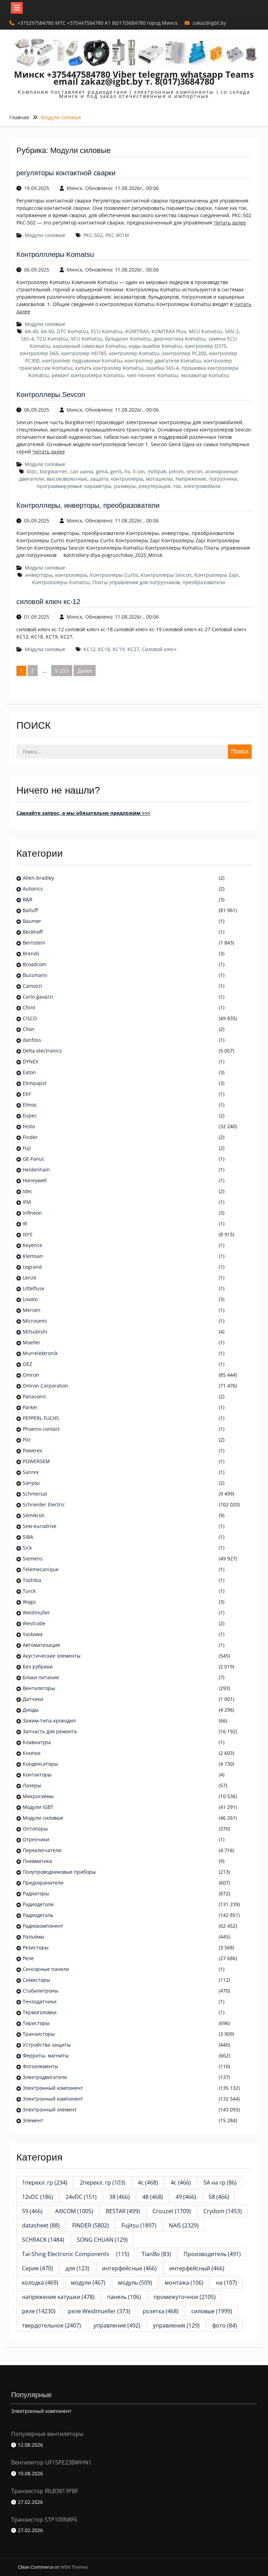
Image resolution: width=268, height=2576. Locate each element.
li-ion (139, 471)
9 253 (62, 671)
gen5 (116, 471)
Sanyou (31, 1483)
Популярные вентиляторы (47, 2434)
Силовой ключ (159, 649)
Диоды (31, 1710)
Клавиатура (37, 1742)
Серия (38, 2268)
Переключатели (42, 1850)
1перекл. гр (45, 2183)
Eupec (30, 1115)
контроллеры (127, 479)
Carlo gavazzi (38, 997)
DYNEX (31, 1061)
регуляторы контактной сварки (66, 173)
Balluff (30, 910)
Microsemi (35, 1321)
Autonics (33, 889)
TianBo (156, 2254)
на (226, 2283)
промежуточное (185, 2297)
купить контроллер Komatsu (109, 368)
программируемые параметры (74, 486)
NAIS (184, 2225)
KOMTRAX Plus (169, 331)
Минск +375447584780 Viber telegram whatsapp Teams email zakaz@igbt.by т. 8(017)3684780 (134, 78)
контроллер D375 (206, 346)
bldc (32, 471)
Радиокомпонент (43, 1926)
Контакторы (37, 1775)
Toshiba (32, 1580)
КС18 (104, 649)
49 (186, 2197)
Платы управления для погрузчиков (136, 582)
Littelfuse (33, 1288)
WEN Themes (74, 2567)
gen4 (102, 471)
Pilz (27, 1440)
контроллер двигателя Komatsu (163, 361)
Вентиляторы (39, 1688)
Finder (30, 1137)
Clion (29, 1029)
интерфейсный (197, 2268)
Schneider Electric (44, 1504)
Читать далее (230, 223)
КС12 (89, 649)
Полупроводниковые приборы (59, 1872)
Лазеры (32, 1785)
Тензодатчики (40, 2001)
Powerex (32, 1450)
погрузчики (223, 479)
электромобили (202, 486)
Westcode (34, 1623)
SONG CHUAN (102, 2240)
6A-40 (31, 331)
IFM (27, 1202)
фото (225, 2325)
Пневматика (37, 1861)
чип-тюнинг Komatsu (152, 375)
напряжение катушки (58, 2297)
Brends (31, 953)
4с (181, 2183)
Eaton (29, 1072)
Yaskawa (33, 1634)
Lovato (30, 1299)
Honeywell (35, 1180)
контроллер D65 (39, 353)
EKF (27, 1094)
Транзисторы (39, 2034)
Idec (28, 1191)
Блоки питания (41, 1677)
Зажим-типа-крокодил (49, 1721)
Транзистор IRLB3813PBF (45, 2491)
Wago (29, 1602)
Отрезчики (36, 1839)
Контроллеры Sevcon (51, 395)
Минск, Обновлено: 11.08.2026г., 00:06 (113, 188)
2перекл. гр (103, 2183)
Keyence (33, 1245)
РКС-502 (93, 235)
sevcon (194, 471)
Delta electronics (42, 1051)
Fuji (27, 1148)
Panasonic (35, 1396)
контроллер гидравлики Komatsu (82, 361)
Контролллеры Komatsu (55, 254)
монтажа (184, 2283)
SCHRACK (43, 2240)
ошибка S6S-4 (162, 368)
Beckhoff (33, 932)
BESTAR (123, 2211)
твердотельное (51, 2325)
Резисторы (36, 1947)
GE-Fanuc (34, 1159)
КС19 (119, 649)
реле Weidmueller (99, 2311)
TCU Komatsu (52, 339)
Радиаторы (36, 1893)
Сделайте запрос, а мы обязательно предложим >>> (83, 813)
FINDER (91, 2225)
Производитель (212, 2254)
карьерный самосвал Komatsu (90, 346)
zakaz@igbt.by (209, 23)
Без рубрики (38, 1667)
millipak (157, 471)
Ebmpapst (35, 1083)
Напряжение (191, 479)
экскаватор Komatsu (205, 375)
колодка (40, 2283)
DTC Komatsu (73, 331)
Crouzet (172, 2211)
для (77, 2268)
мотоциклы (159, 479)
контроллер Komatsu (134, 353)
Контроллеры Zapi (217, 575)
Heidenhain (37, 1169)
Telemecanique (41, 1569)
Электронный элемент (50, 2109)
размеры (125, 486)
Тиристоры (36, 2023)
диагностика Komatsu (180, 339)
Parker (30, 1407)
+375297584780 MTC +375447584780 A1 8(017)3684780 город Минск (98, 23)
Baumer (32, 921)
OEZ (27, 1364)
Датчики (33, 1699)
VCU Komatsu (87, 339)
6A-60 (47, 331)
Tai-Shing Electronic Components (76, 2254)
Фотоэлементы (40, 2066)
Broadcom (35, 964)
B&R (28, 899)
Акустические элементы (52, 1656)
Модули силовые (45, 235)
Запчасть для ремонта (50, 1731)
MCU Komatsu (205, 331)
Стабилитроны (40, 1991)
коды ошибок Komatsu (155, 346)
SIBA (28, 1537)
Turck (29, 1591)
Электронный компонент (53, 2088)
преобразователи (204, 582)
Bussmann (35, 975)
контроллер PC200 (184, 353)
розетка (161, 2311)
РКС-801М (117, 235)
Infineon (32, 1213)
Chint (29, 1007)
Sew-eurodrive (40, 1526)
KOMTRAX (137, 331)
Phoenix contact (41, 1429)
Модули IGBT (38, 1807)
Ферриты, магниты (46, 2055)
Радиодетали (38, 1904)
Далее (85, 671)
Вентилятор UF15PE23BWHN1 (51, 2462)
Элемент (33, 2120)
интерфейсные (129, 2268)
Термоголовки (40, 2012)
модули (88, 2283)
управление (117, 2325)
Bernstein (34, 943)
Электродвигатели (45, 2077)
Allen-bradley (38, 878)
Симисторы (36, 1980)
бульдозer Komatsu (128, 339)
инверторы (39, 575)
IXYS (28, 1234)
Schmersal (35, 1494)
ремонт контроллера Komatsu (88, 375)
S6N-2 (232, 331)
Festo (29, 1126)
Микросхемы (38, 1796)
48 (153, 2197)
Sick (27, 1548)
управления (176, 2325)
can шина (82, 471)
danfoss (32, 1040)
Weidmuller (36, 1612)
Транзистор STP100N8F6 (44, 2520)
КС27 (133, 649)
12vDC (38, 2197)
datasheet (41, 2225)
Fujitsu (139, 2225)
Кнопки (32, 1753)
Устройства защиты (47, 2045)
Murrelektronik (40, 1353)
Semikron (34, 1515)
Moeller (32, 1342)
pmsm (176, 471)
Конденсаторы (40, 1764)
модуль (135, 2283)
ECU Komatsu (107, 331)
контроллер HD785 (84, 353)
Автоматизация (41, 1645)
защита (99, 479)
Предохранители (43, 1883)
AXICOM (74, 2211)
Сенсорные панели (46, 1969)
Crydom (223, 2211)
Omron (31, 1375)
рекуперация (154, 486)
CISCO (30, 1018)
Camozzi (32, 986)
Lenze (29, 1278)
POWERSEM (36, 1461)
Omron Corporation (46, 1386)
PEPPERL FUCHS (41, 1418)
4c (148, 2183)
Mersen (32, 1310)
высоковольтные (67, 479)
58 (219, 2197)
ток (177, 486)
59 (32, 2211)
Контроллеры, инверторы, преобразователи (88, 505)
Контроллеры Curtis (114, 575)
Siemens (33, 1558)
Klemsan (33, 1256)
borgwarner (54, 471)
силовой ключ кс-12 (48, 602)
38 (120, 2197)
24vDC (81, 2197)
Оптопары (35, 1829)
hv (127, 471)
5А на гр (220, 2183)
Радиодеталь (38, 1915)
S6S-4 (27, 339)
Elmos (30, 1105)
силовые (212, 2311)
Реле (28, 1958)
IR (25, 1224)
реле (39, 2311)
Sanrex (31, 1472)
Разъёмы (33, 1937)
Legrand (32, 1267)
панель (124, 2297)
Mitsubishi (35, 1332)
